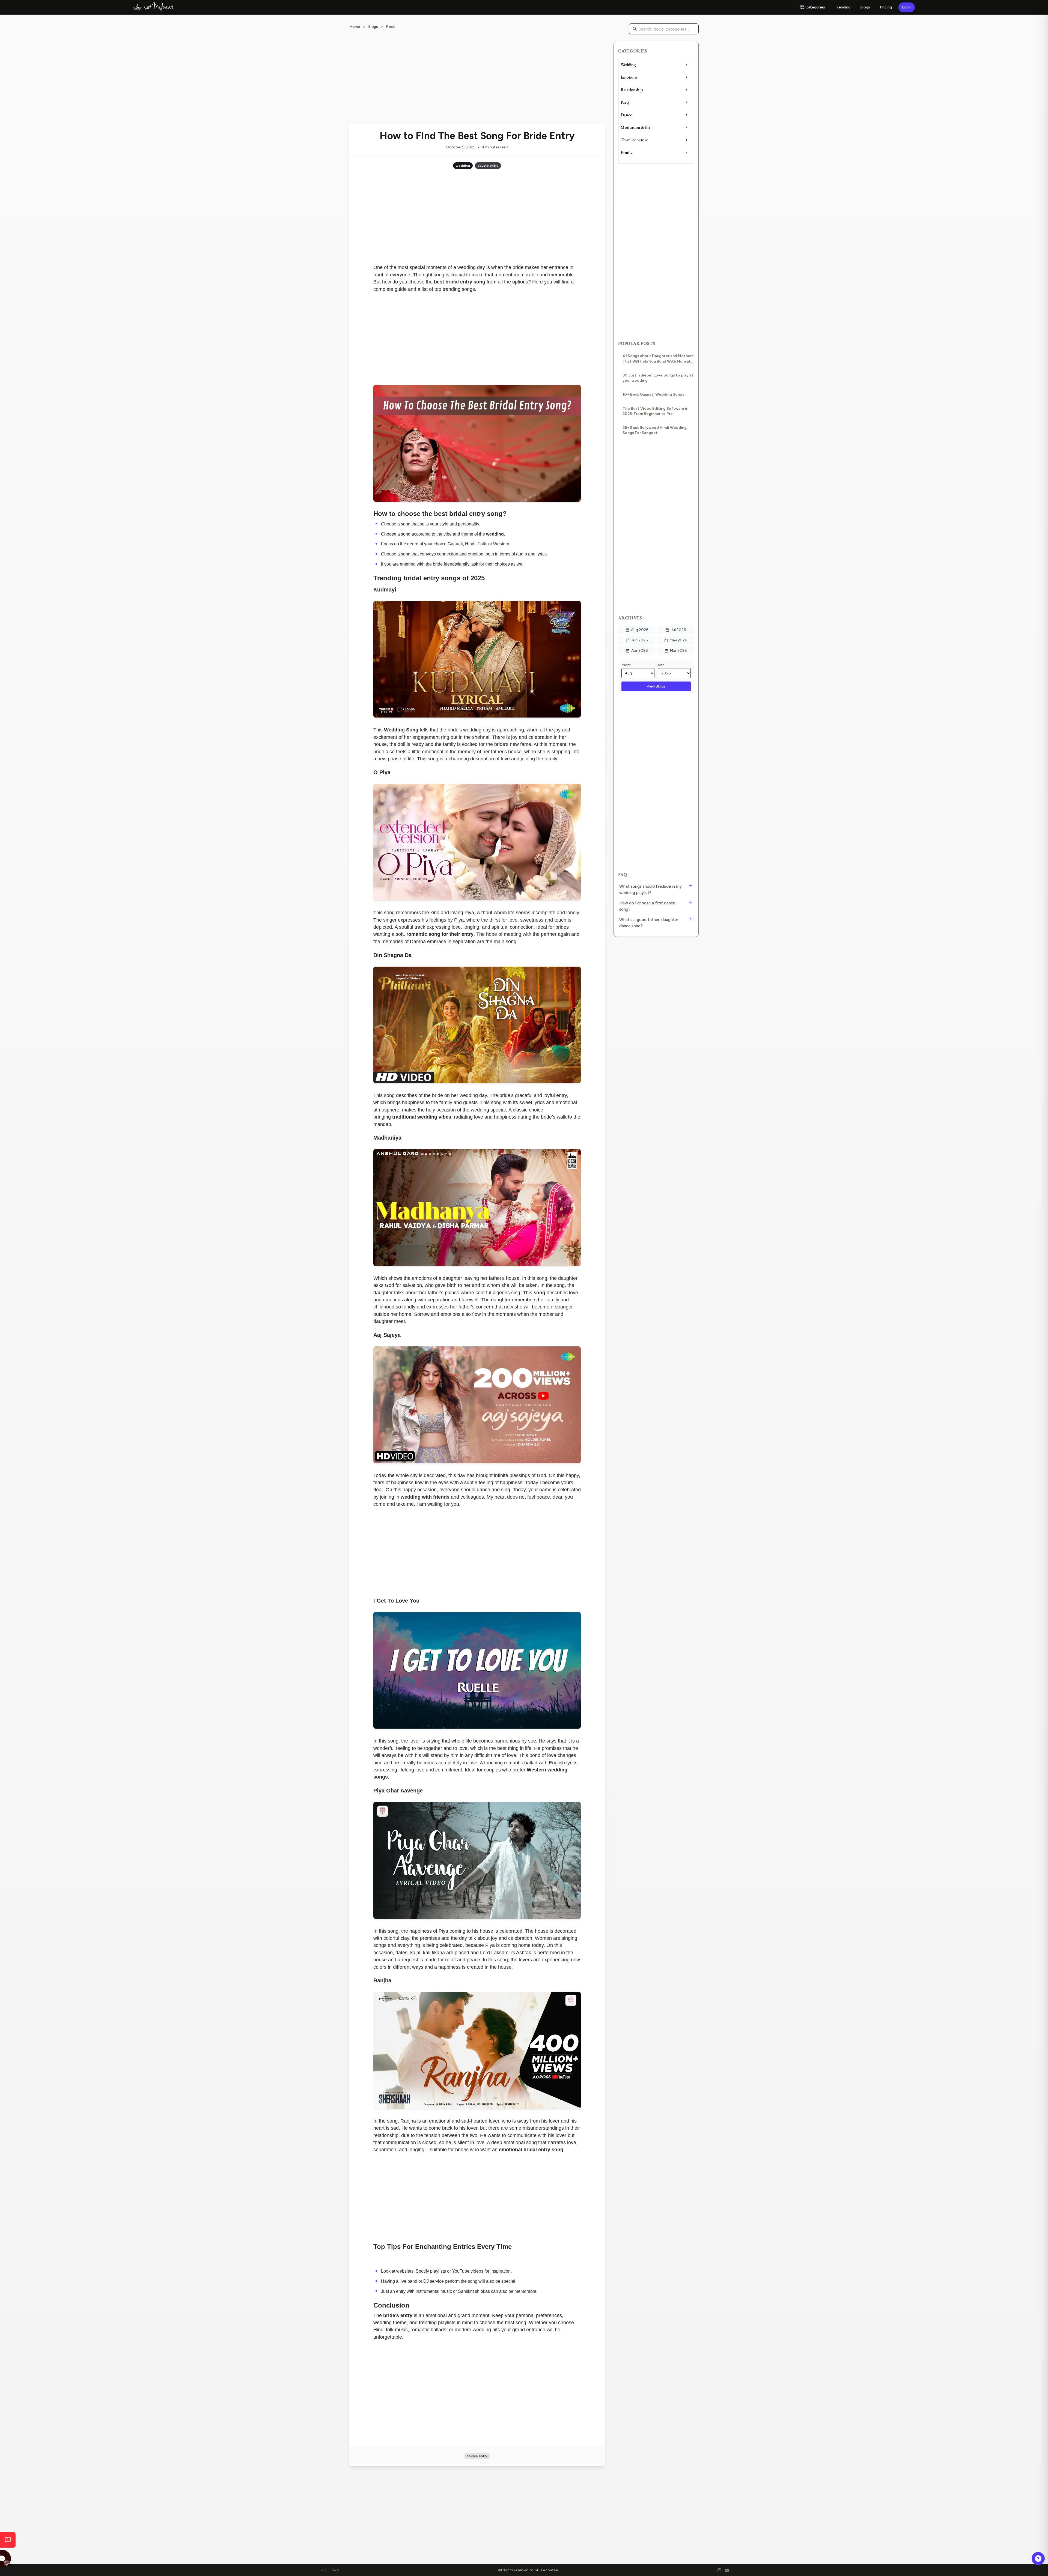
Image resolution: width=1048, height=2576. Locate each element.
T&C (323, 2570)
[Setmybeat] (154, 7)
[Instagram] (719, 2570)
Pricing (886, 7)
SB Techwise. (547, 2570)
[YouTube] (727, 2570)
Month (626, 665)
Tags (335, 2570)
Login (907, 7)
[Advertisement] (477, 79)
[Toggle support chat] (1038, 2559)
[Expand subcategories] (686, 65)
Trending (843, 7)
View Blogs (656, 686)
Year (661, 665)
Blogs (865, 7)
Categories (815, 7)
